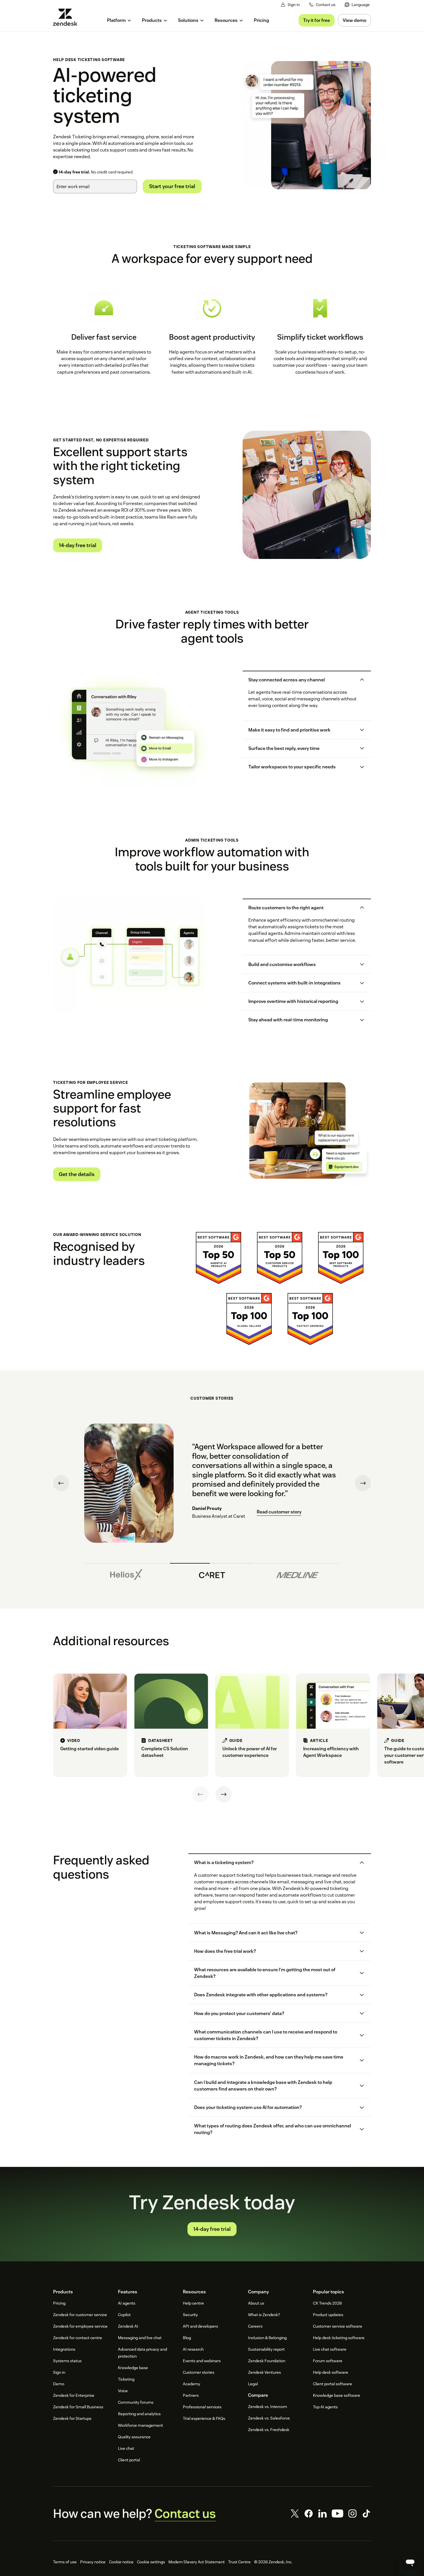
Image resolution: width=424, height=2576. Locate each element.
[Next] (224, 1794)
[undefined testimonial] (126, 1573)
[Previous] (200, 1794)
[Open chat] (410, 2562)
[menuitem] (357, 5)
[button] (302, 680)
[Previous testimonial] (61, 1483)
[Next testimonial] (363, 1483)
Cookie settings (151, 2562)
